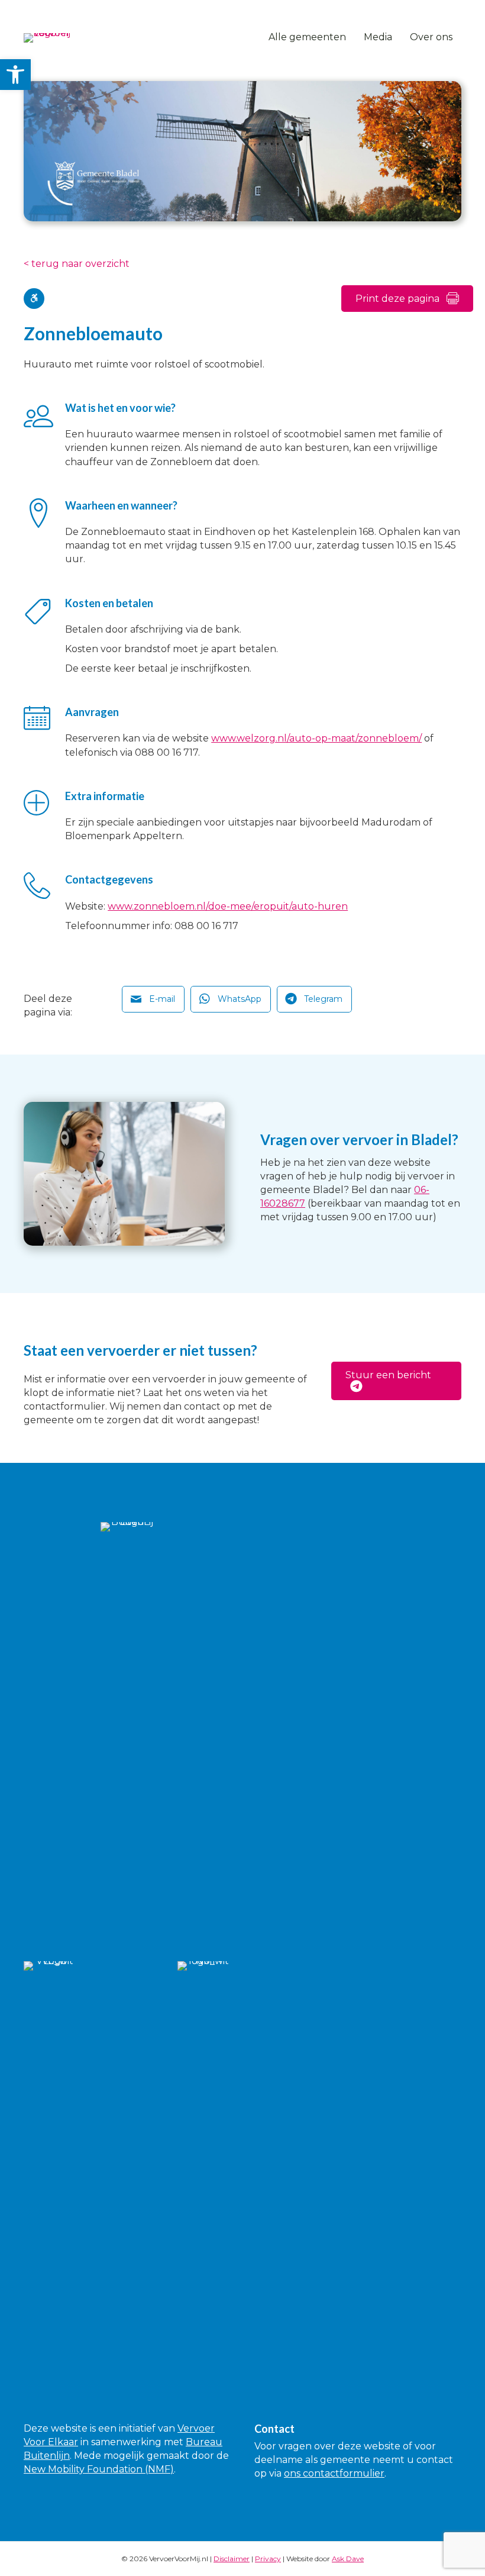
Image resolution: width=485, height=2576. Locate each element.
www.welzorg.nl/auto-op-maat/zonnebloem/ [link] (316, 738)
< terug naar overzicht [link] (77, 264)
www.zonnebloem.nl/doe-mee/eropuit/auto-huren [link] (228, 906)
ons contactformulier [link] (334, 2473)
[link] (15, 75)
